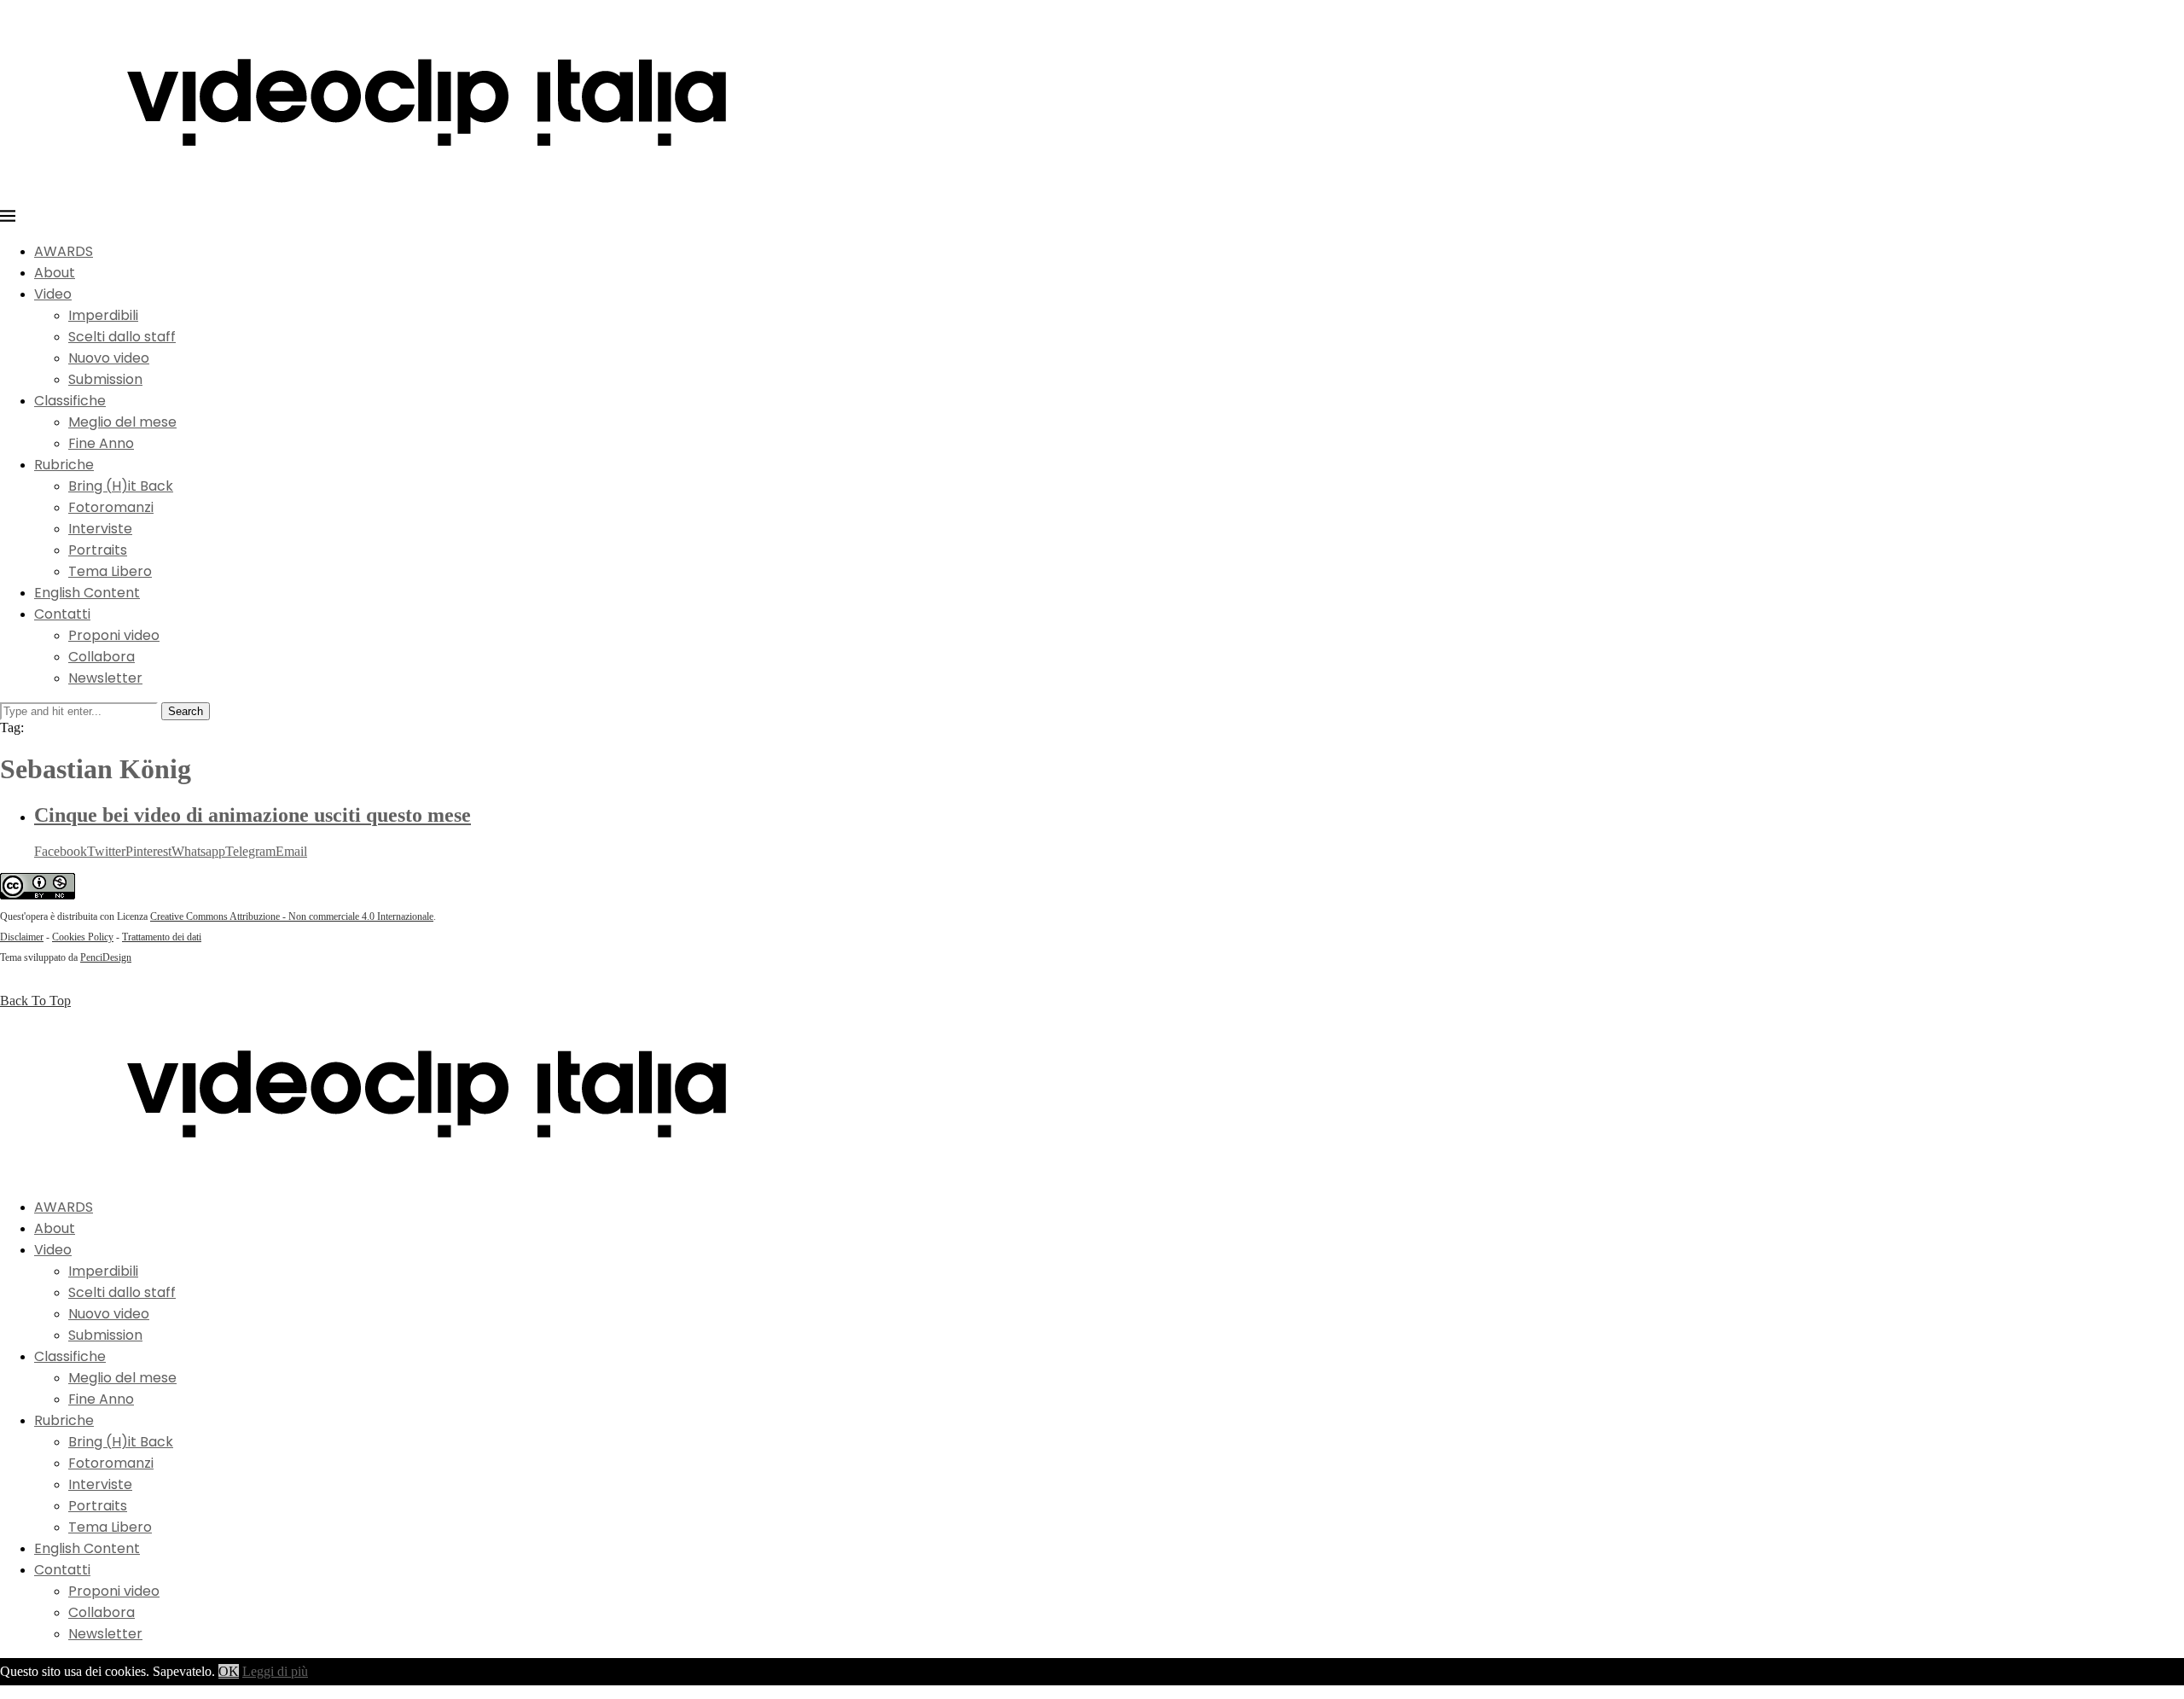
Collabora (102, 657)
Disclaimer (22, 937)
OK (229, 1671)
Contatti (62, 614)
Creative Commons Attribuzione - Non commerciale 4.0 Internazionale (292, 916)
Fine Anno (101, 443)
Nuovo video (109, 358)
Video (53, 294)
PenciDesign (106, 957)
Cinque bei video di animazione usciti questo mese (253, 815)
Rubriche (64, 465)
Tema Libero (110, 571)
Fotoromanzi (111, 507)
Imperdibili (103, 315)
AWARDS (64, 251)
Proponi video (114, 635)
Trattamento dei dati (162, 937)
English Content (87, 593)
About (55, 273)
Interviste (100, 529)
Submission (105, 379)
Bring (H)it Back (121, 486)
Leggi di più (275, 1671)
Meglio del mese (122, 422)
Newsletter (105, 678)
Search (186, 711)
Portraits (98, 550)
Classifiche (70, 401)
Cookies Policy (83, 937)
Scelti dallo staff (122, 337)
